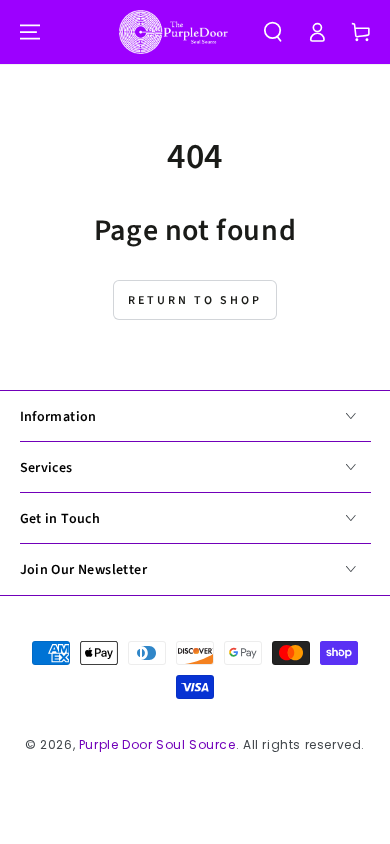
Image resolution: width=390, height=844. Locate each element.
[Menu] (30, 32)
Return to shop (195, 300)
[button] (273, 32)
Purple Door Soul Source (157, 744)
